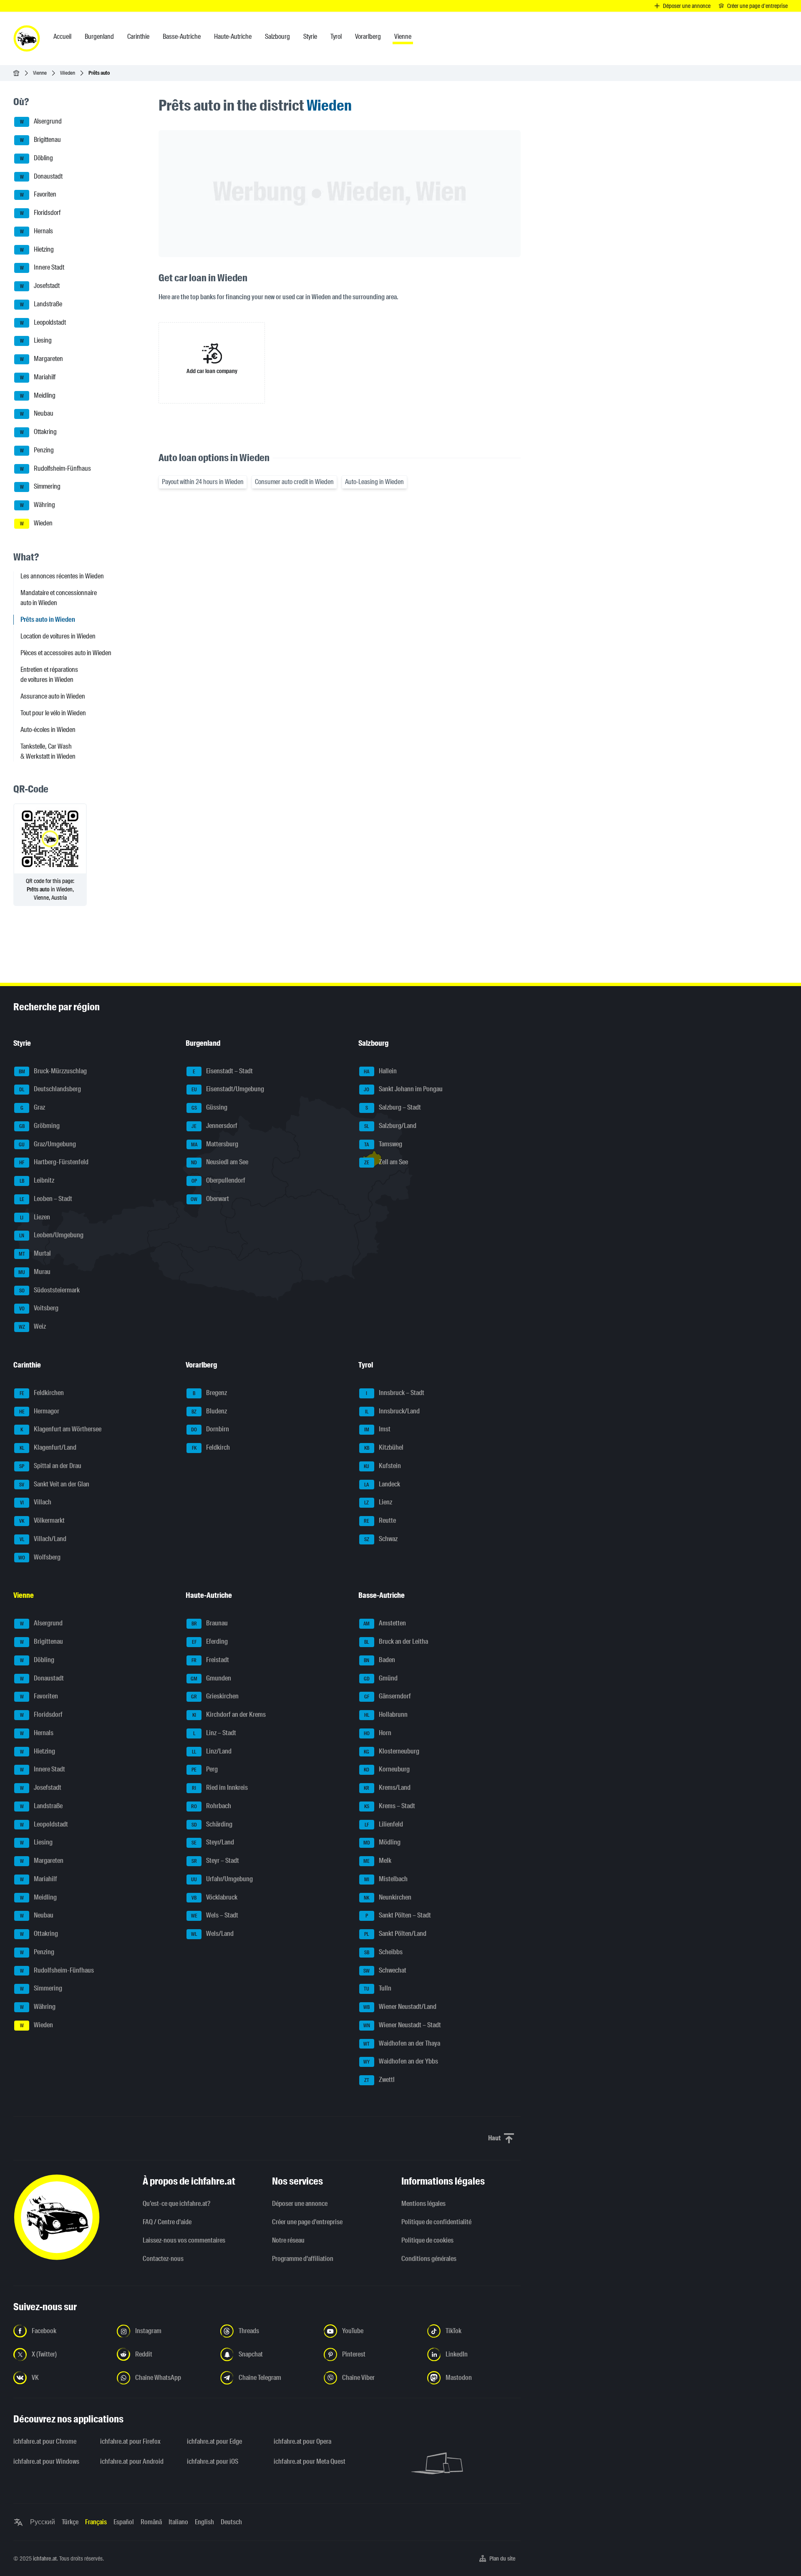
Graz (33, 1107)
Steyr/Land (213, 1843)
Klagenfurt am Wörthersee (61, 1429)
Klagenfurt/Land (48, 1447)
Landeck (382, 1484)
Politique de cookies (427, 2240)
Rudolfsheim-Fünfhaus (56, 468)
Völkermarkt (42, 1520)
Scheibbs (383, 1952)
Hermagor (39, 1411)
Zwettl (379, 2080)
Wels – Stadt (215, 1916)
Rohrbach (211, 1806)
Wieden (68, 73)
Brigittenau (41, 140)
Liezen (35, 1217)
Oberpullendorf (219, 1180)
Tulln (378, 1989)
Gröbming (40, 1126)
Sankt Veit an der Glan (54, 1484)
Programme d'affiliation (303, 2259)
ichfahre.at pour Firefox (130, 2441)
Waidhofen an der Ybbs (401, 2062)
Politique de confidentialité (436, 2222)
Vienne (40, 73)
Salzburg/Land (390, 1126)
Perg (205, 1770)
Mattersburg (215, 1144)
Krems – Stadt (390, 1806)
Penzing (37, 450)
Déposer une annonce (300, 2204)
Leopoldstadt (43, 322)
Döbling (37, 158)
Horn (378, 1733)
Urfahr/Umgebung (222, 1879)
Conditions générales (429, 2259)
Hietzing (37, 249)
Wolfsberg (39, 1557)
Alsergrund (41, 122)
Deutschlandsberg (50, 1089)
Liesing (36, 341)
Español (124, 2522)
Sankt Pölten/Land (395, 1934)
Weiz (33, 1326)
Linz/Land (212, 1751)
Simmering (40, 487)
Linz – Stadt (215, 1733)
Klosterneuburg (392, 1751)
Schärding (212, 1824)
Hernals (37, 231)
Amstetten (385, 1624)
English (204, 2522)
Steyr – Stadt (215, 1861)
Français (96, 2522)
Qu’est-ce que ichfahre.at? (176, 2204)
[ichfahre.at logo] (27, 38)
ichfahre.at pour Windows (46, 2461)
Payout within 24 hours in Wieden (203, 482)
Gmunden (211, 1678)
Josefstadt (40, 286)
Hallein (380, 1071)
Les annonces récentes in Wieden (62, 576)
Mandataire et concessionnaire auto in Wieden (59, 598)
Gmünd (381, 1678)
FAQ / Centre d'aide (167, 2222)
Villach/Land (43, 1539)
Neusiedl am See (220, 1162)
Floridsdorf (40, 213)
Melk (377, 1861)
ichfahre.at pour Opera (302, 2441)
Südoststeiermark (50, 1290)
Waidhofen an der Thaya (402, 2043)
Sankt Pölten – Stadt (398, 1916)
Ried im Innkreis (220, 1788)
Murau (34, 1272)
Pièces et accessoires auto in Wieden (66, 653)
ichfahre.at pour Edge (214, 2441)
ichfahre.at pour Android (132, 2461)
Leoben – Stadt (46, 1199)
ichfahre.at (45, 2558)
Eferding (210, 1641)
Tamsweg (383, 1144)
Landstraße (41, 304)
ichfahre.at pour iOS (213, 2461)
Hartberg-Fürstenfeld (54, 1162)
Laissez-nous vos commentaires (184, 2240)
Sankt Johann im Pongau (403, 1089)
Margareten (42, 359)
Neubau (37, 414)
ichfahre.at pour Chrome (45, 2441)
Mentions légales (423, 2204)
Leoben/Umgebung (51, 1235)
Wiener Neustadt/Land (400, 2007)
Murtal (35, 1253)
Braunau (210, 1624)
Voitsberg (39, 1308)
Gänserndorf (388, 1697)
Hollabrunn (386, 1714)
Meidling (38, 395)
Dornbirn (210, 1429)
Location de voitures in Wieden (58, 636)
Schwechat (385, 1970)
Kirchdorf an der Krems (229, 1714)
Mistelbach (386, 1879)
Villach (36, 1502)
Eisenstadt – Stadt (223, 1071)
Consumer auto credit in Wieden (294, 482)
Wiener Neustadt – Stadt (402, 2025)
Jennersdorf (214, 1126)
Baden (379, 1660)
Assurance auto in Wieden (53, 696)
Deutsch (231, 2522)
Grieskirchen (215, 1697)
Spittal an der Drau (50, 1466)
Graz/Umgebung (47, 1144)
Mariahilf (38, 377)
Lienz (378, 1502)
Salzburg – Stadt (393, 1107)
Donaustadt (42, 176)
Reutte (380, 1520)
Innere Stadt (42, 268)
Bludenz (209, 1411)
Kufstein (382, 1466)
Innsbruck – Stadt (395, 1393)
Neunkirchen (388, 1897)
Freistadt (210, 1660)
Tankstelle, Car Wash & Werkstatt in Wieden (48, 751)
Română (151, 2522)
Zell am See (386, 1162)
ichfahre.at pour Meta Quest (310, 2461)
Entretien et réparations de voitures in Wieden (49, 675)
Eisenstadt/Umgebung (228, 1089)
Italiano (178, 2522)
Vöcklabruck (214, 1897)
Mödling (382, 1843)
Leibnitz (37, 1180)
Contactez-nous (163, 2259)
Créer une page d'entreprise (307, 2222)
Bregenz (210, 1393)
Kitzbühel (384, 1447)
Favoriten (38, 195)
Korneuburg (387, 1770)
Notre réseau (288, 2240)
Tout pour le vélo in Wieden (53, 713)
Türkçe (70, 2522)
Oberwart (210, 1199)
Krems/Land (387, 1788)
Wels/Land (212, 1934)
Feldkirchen (42, 1393)
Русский (43, 2522)
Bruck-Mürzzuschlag (53, 1071)
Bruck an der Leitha (396, 1641)
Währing (38, 505)
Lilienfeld (384, 1824)
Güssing (210, 1107)
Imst (377, 1429)
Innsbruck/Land (392, 1411)
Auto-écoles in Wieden (48, 730)
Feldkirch (211, 1447)
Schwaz (381, 1539)
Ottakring (39, 432)
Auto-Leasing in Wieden (374, 482)
